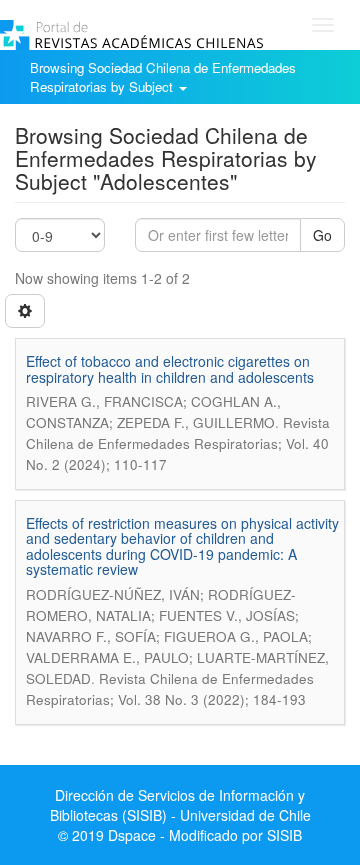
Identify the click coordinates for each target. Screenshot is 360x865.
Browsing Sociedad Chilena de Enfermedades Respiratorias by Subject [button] (163, 77)
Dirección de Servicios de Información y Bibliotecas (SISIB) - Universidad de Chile (180, 805)
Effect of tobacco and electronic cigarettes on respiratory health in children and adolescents (170, 368)
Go (322, 235)
